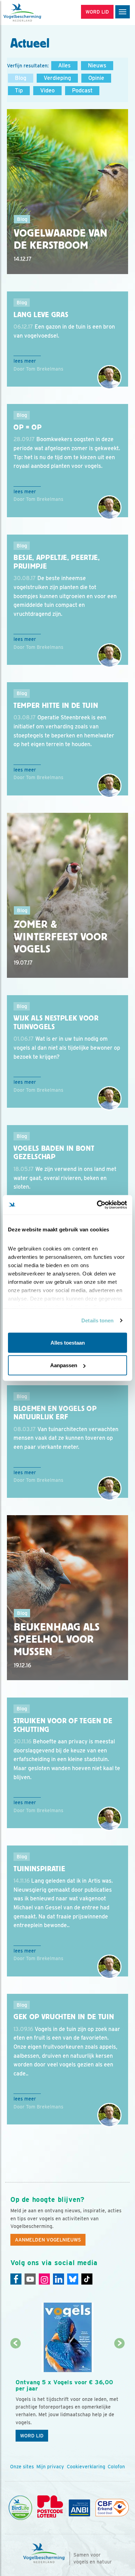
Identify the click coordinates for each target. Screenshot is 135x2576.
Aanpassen (64, 1365)
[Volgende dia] (120, 2395)
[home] (35, 13)
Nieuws (97, 65)
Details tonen (97, 1320)
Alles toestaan (68, 1342)
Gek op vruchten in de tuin (64, 2017)
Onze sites (22, 2467)
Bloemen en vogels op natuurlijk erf (55, 1413)
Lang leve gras (41, 315)
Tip (19, 90)
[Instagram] (44, 2279)
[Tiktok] (87, 2279)
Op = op (28, 427)
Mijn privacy (50, 2467)
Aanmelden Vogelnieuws (48, 2240)
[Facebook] (16, 2279)
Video (47, 90)
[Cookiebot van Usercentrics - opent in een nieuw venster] (97, 1205)
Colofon (116, 2467)
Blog (21, 78)
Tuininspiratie (39, 1869)
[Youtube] (30, 2279)
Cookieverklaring (86, 2467)
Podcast (82, 90)
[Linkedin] (58, 2279)
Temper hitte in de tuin (56, 705)
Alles (64, 65)
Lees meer (25, 361)
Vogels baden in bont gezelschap (54, 1153)
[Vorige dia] (16, 2395)
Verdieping (57, 78)
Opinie (96, 78)
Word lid (32, 2436)
